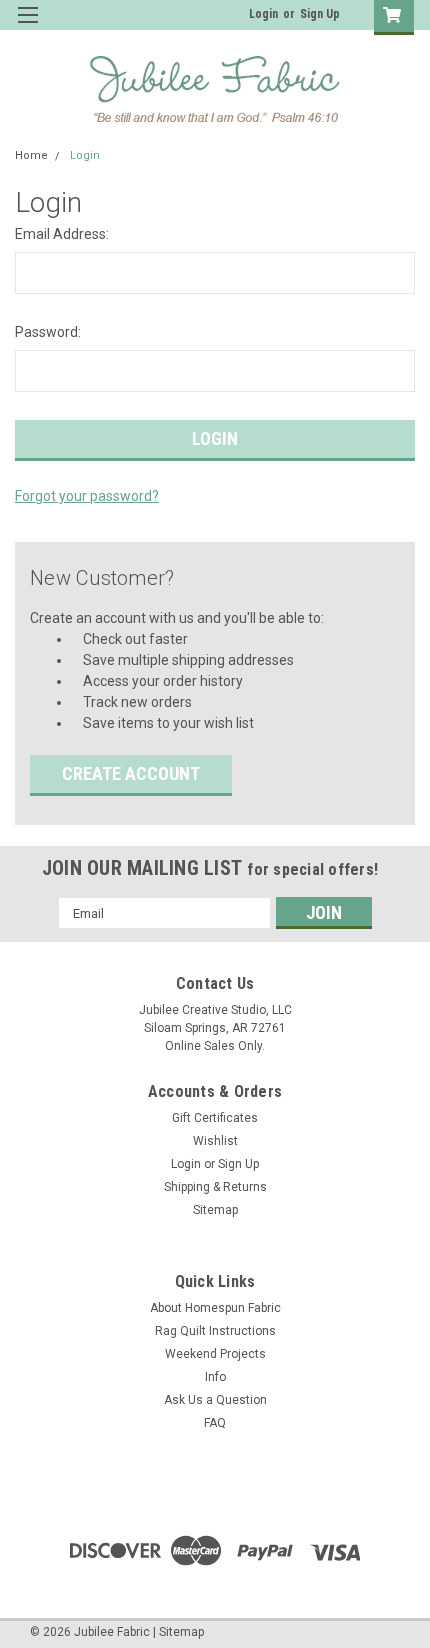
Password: (48, 332)
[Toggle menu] (27, 27)
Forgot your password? (87, 496)
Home (31, 155)
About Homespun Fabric (215, 1308)
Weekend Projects (215, 1354)
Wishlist (215, 1141)
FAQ (215, 1423)
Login (263, 14)
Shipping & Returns (215, 1187)
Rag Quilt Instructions (215, 1331)
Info (215, 1377)
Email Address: (62, 234)
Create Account (131, 773)
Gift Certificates (215, 1118)
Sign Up (320, 14)
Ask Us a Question (215, 1400)
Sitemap (215, 1210)
